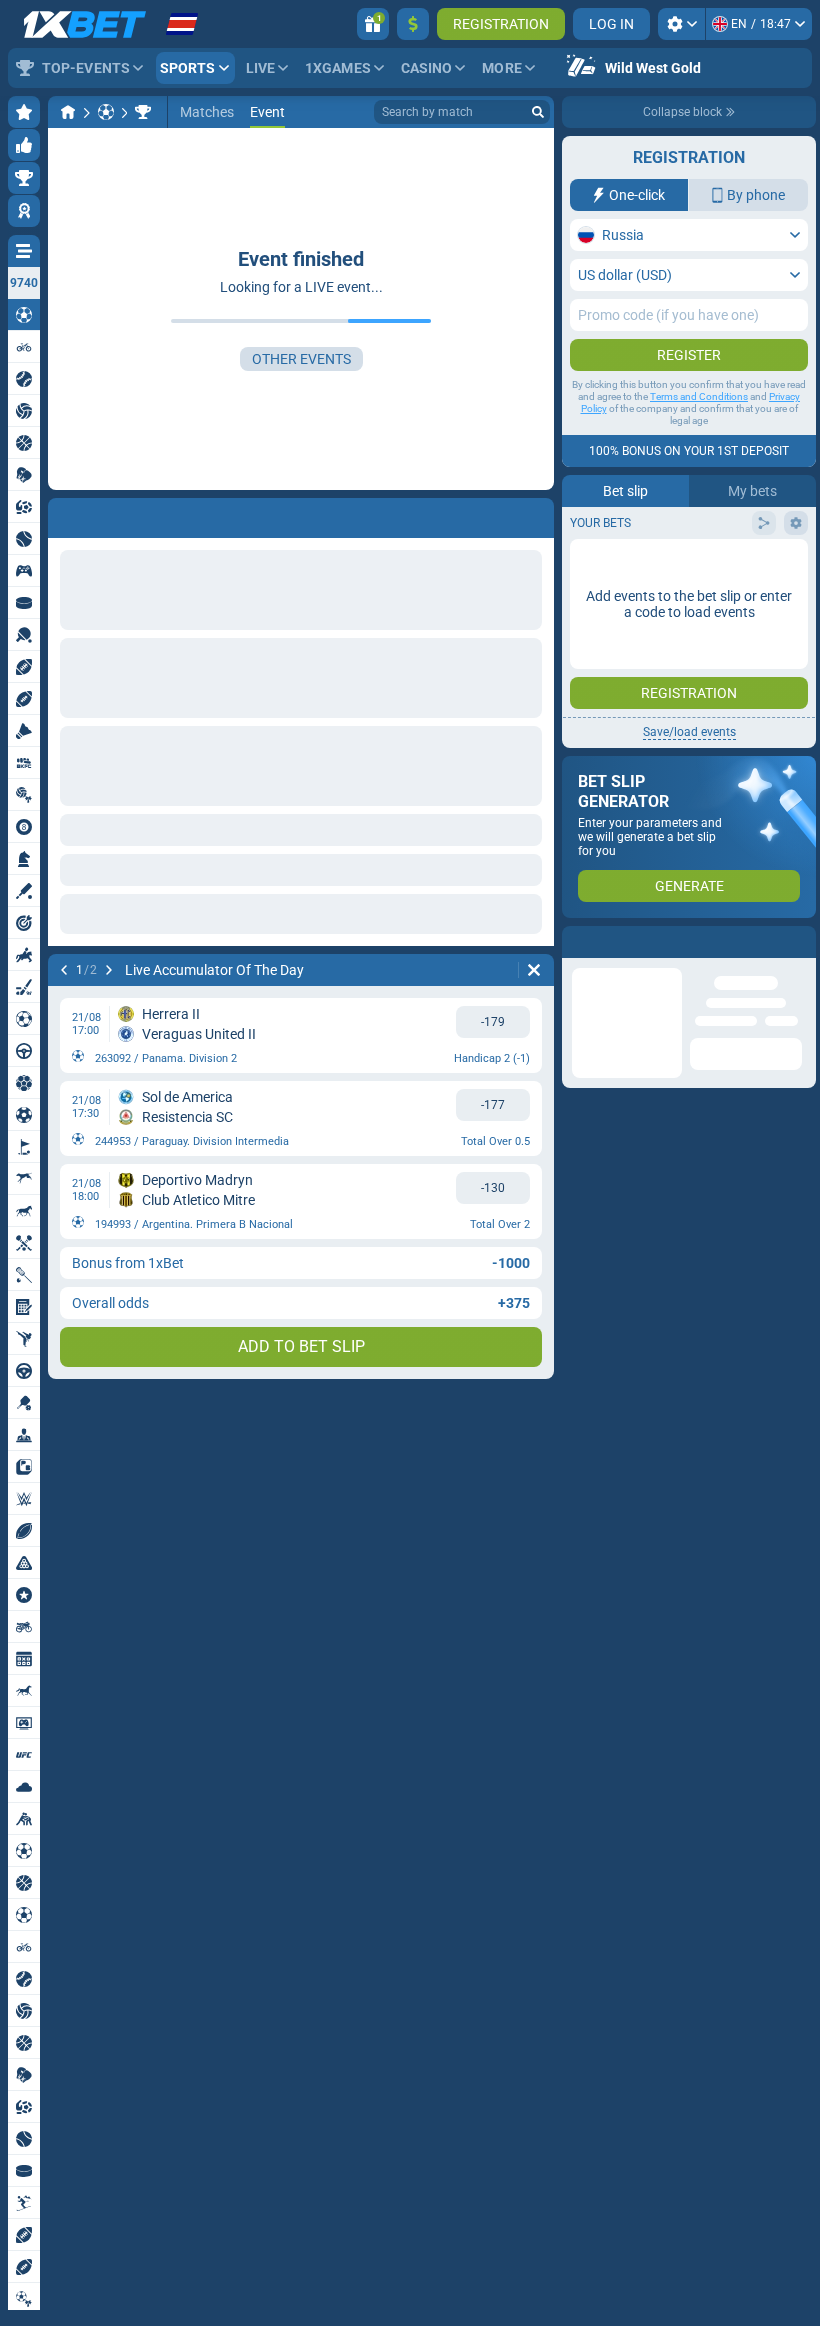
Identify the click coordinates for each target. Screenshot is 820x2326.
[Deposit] (413, 24)
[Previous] (64, 514)
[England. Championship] (143, 112)
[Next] (116, 514)
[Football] (106, 112)
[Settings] (681, 24)
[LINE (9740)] (68, 112)
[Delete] (534, 514)
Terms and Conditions (699, 396)
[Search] (538, 112)
